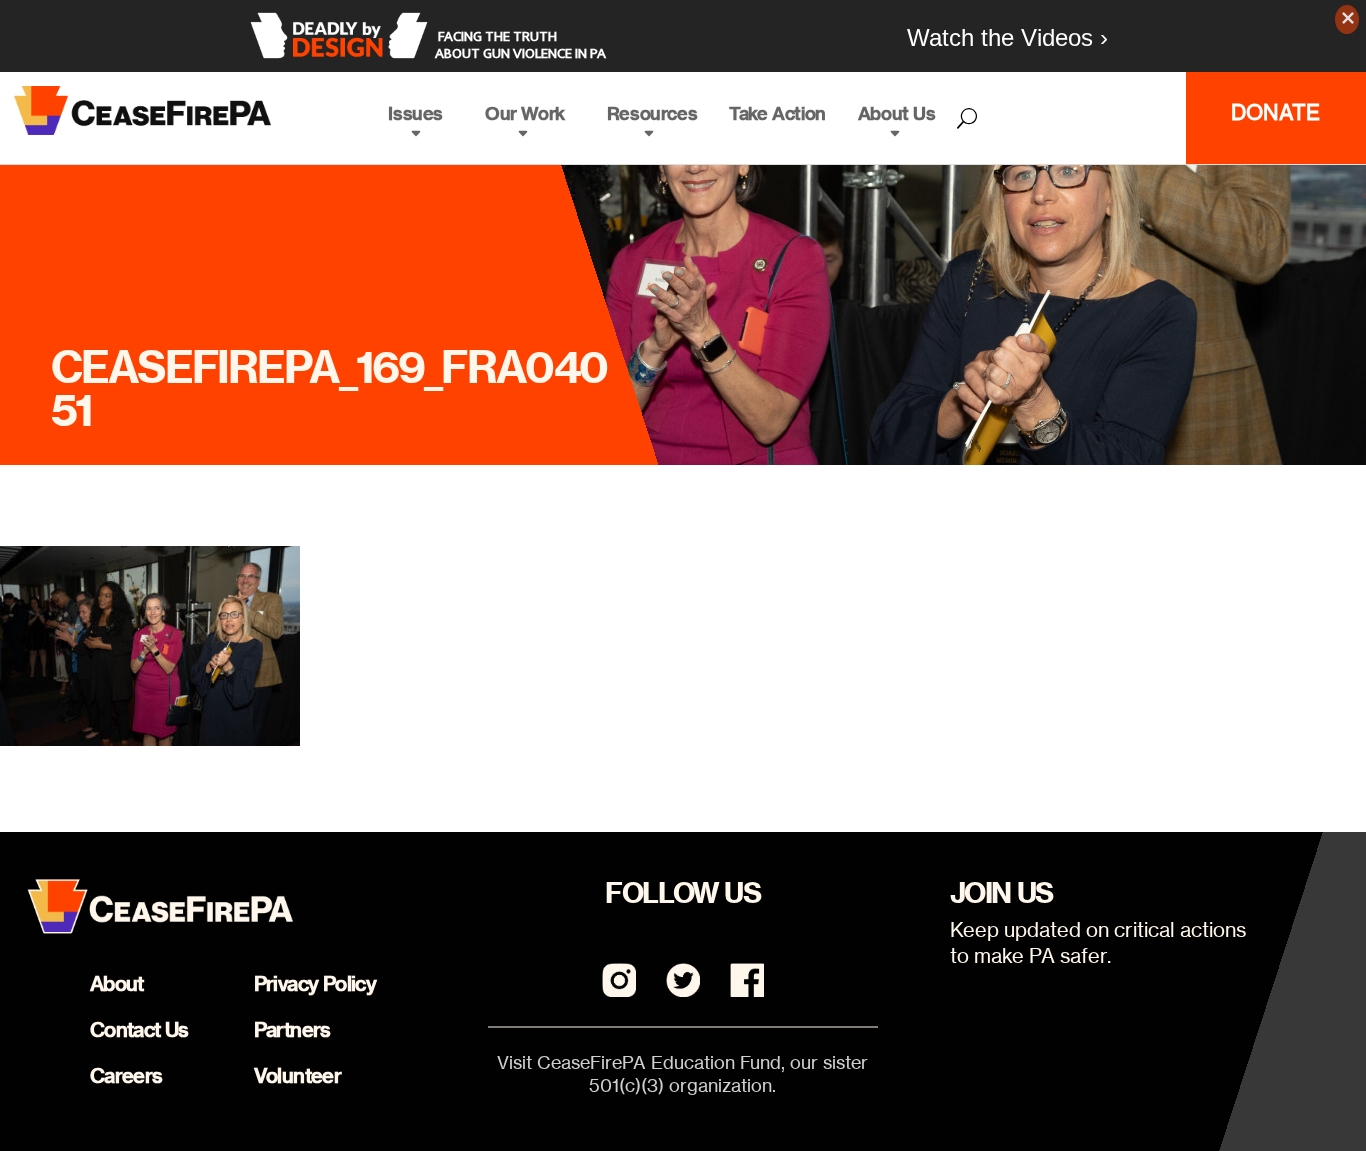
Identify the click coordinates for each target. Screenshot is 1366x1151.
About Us (897, 113)
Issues (415, 113)
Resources (652, 113)
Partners (292, 1029)
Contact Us (139, 1029)
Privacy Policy (315, 983)
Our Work (525, 113)
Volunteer (298, 1075)
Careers (126, 1075)
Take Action (777, 113)
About (117, 983)
